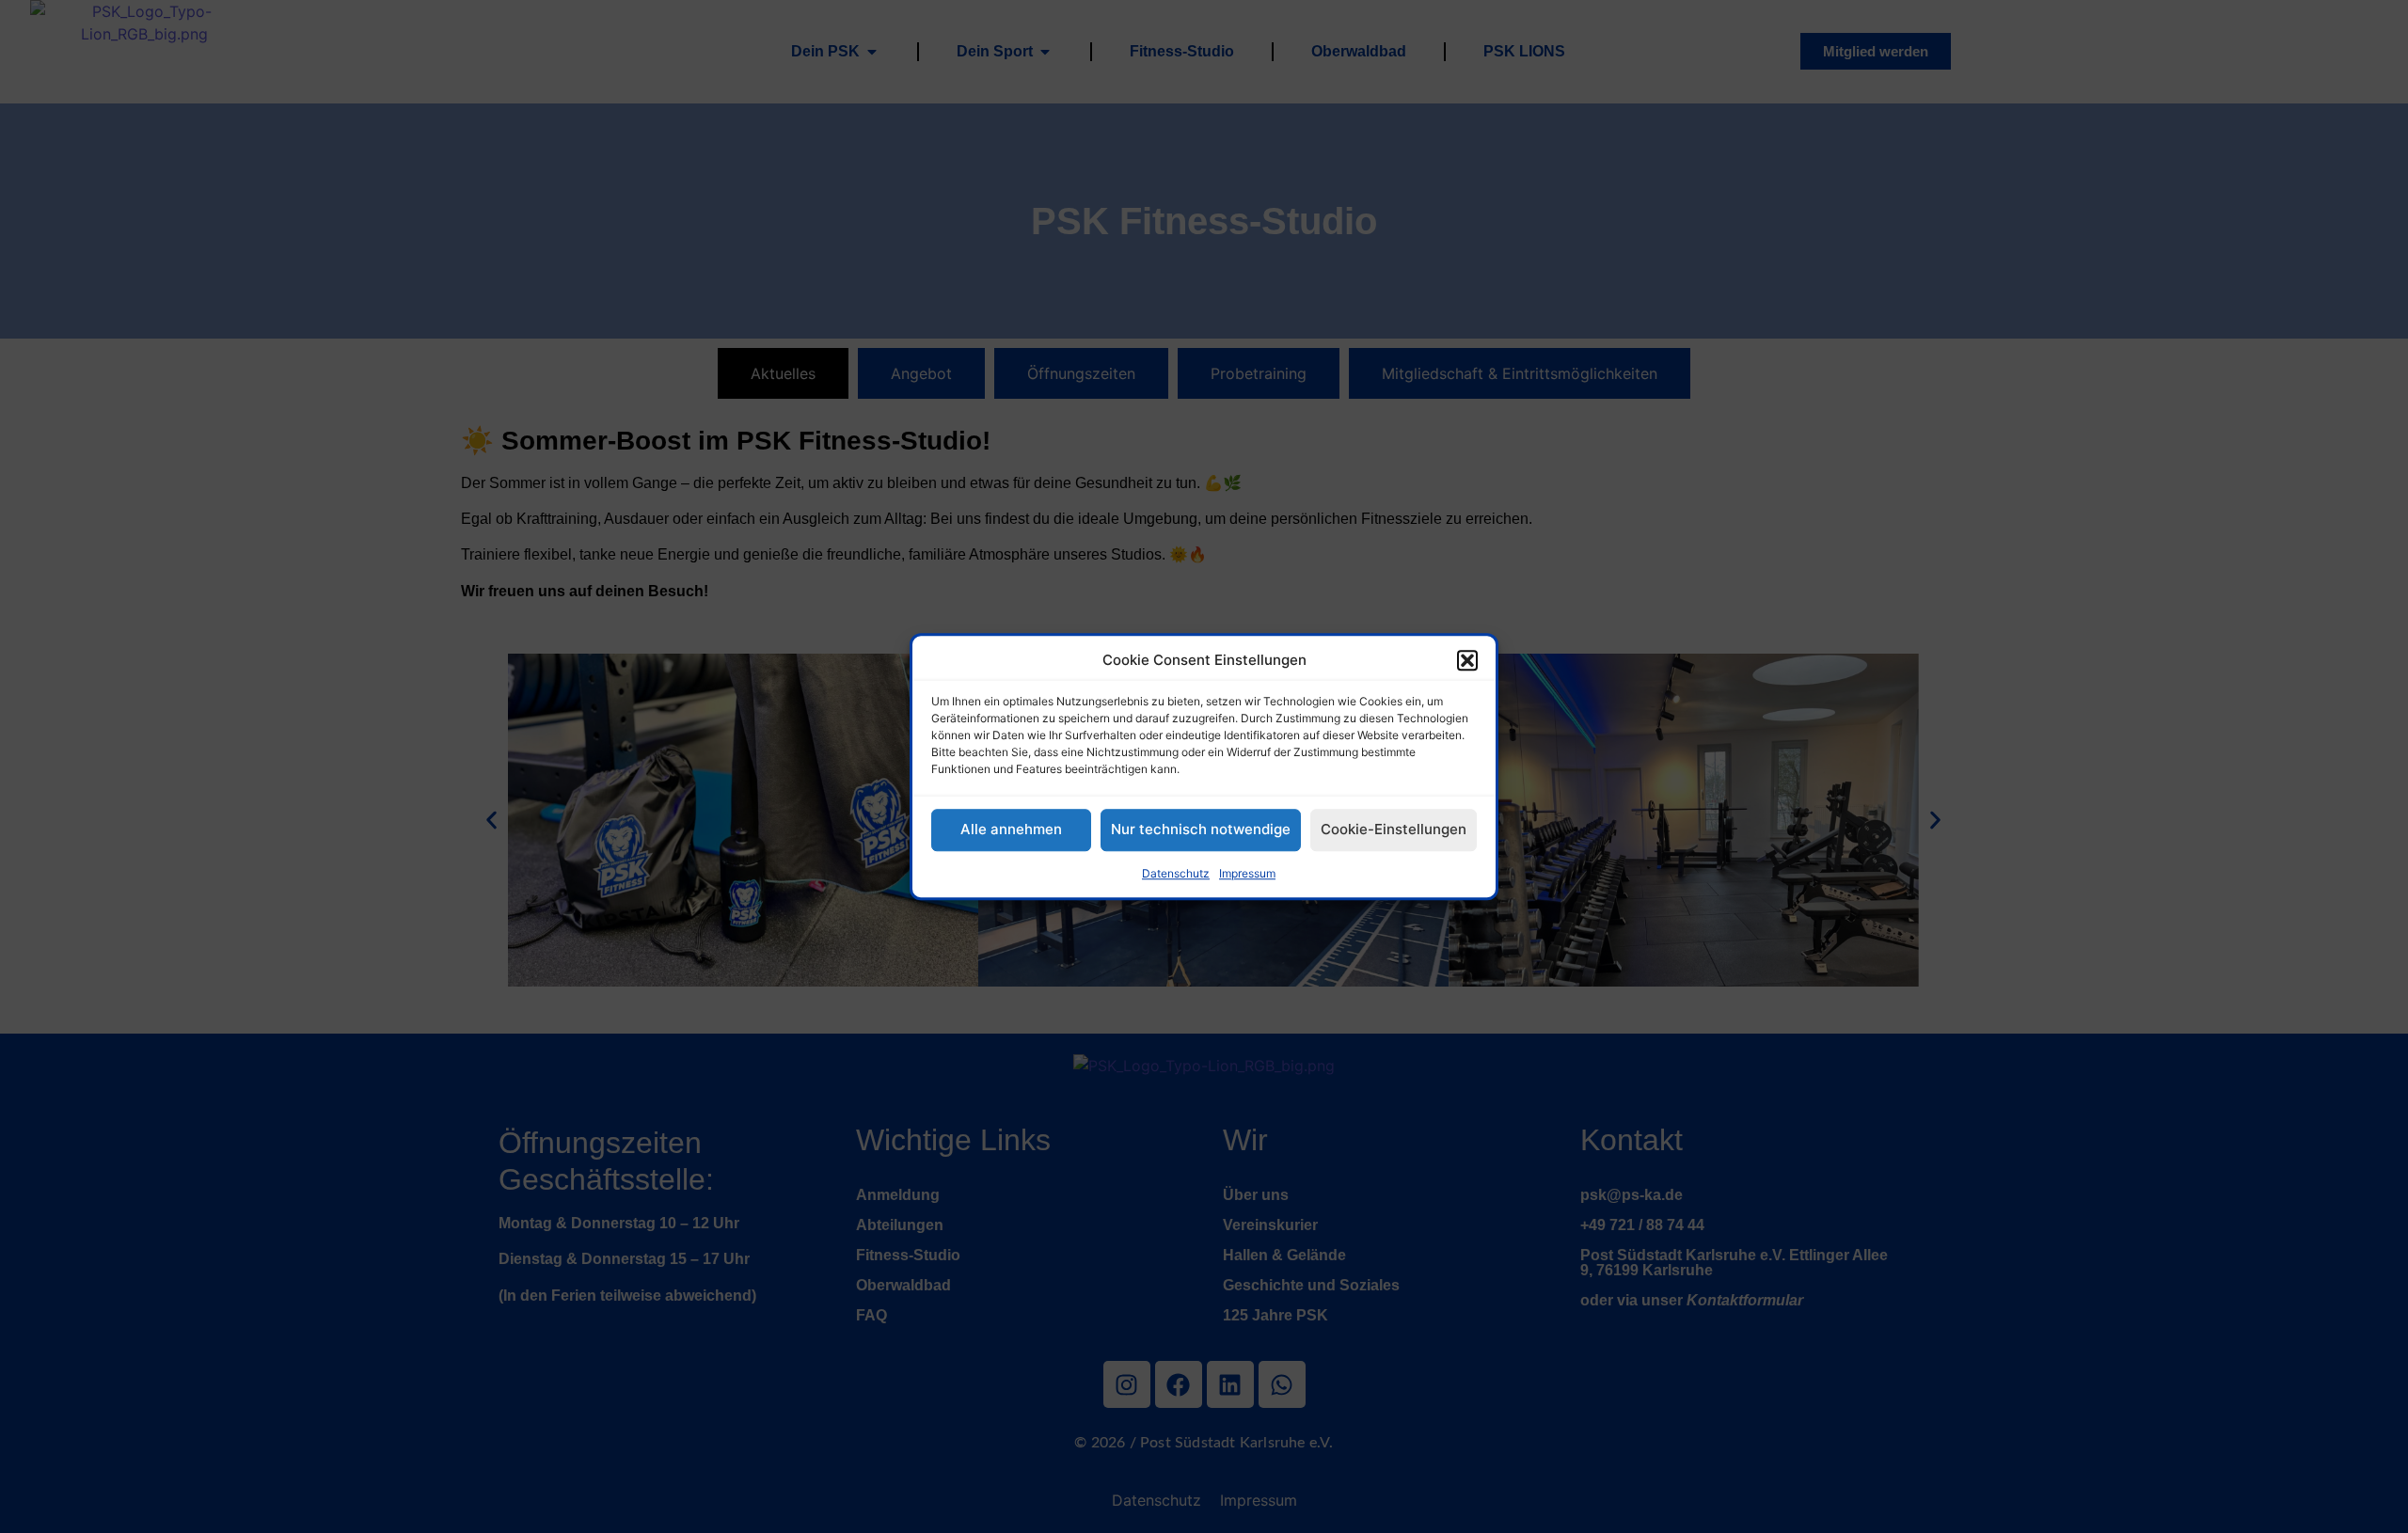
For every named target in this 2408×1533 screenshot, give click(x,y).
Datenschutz (1176, 873)
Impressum (1247, 873)
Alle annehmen (1011, 829)
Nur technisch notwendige (1201, 829)
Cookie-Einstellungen (1394, 829)
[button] (1467, 661)
